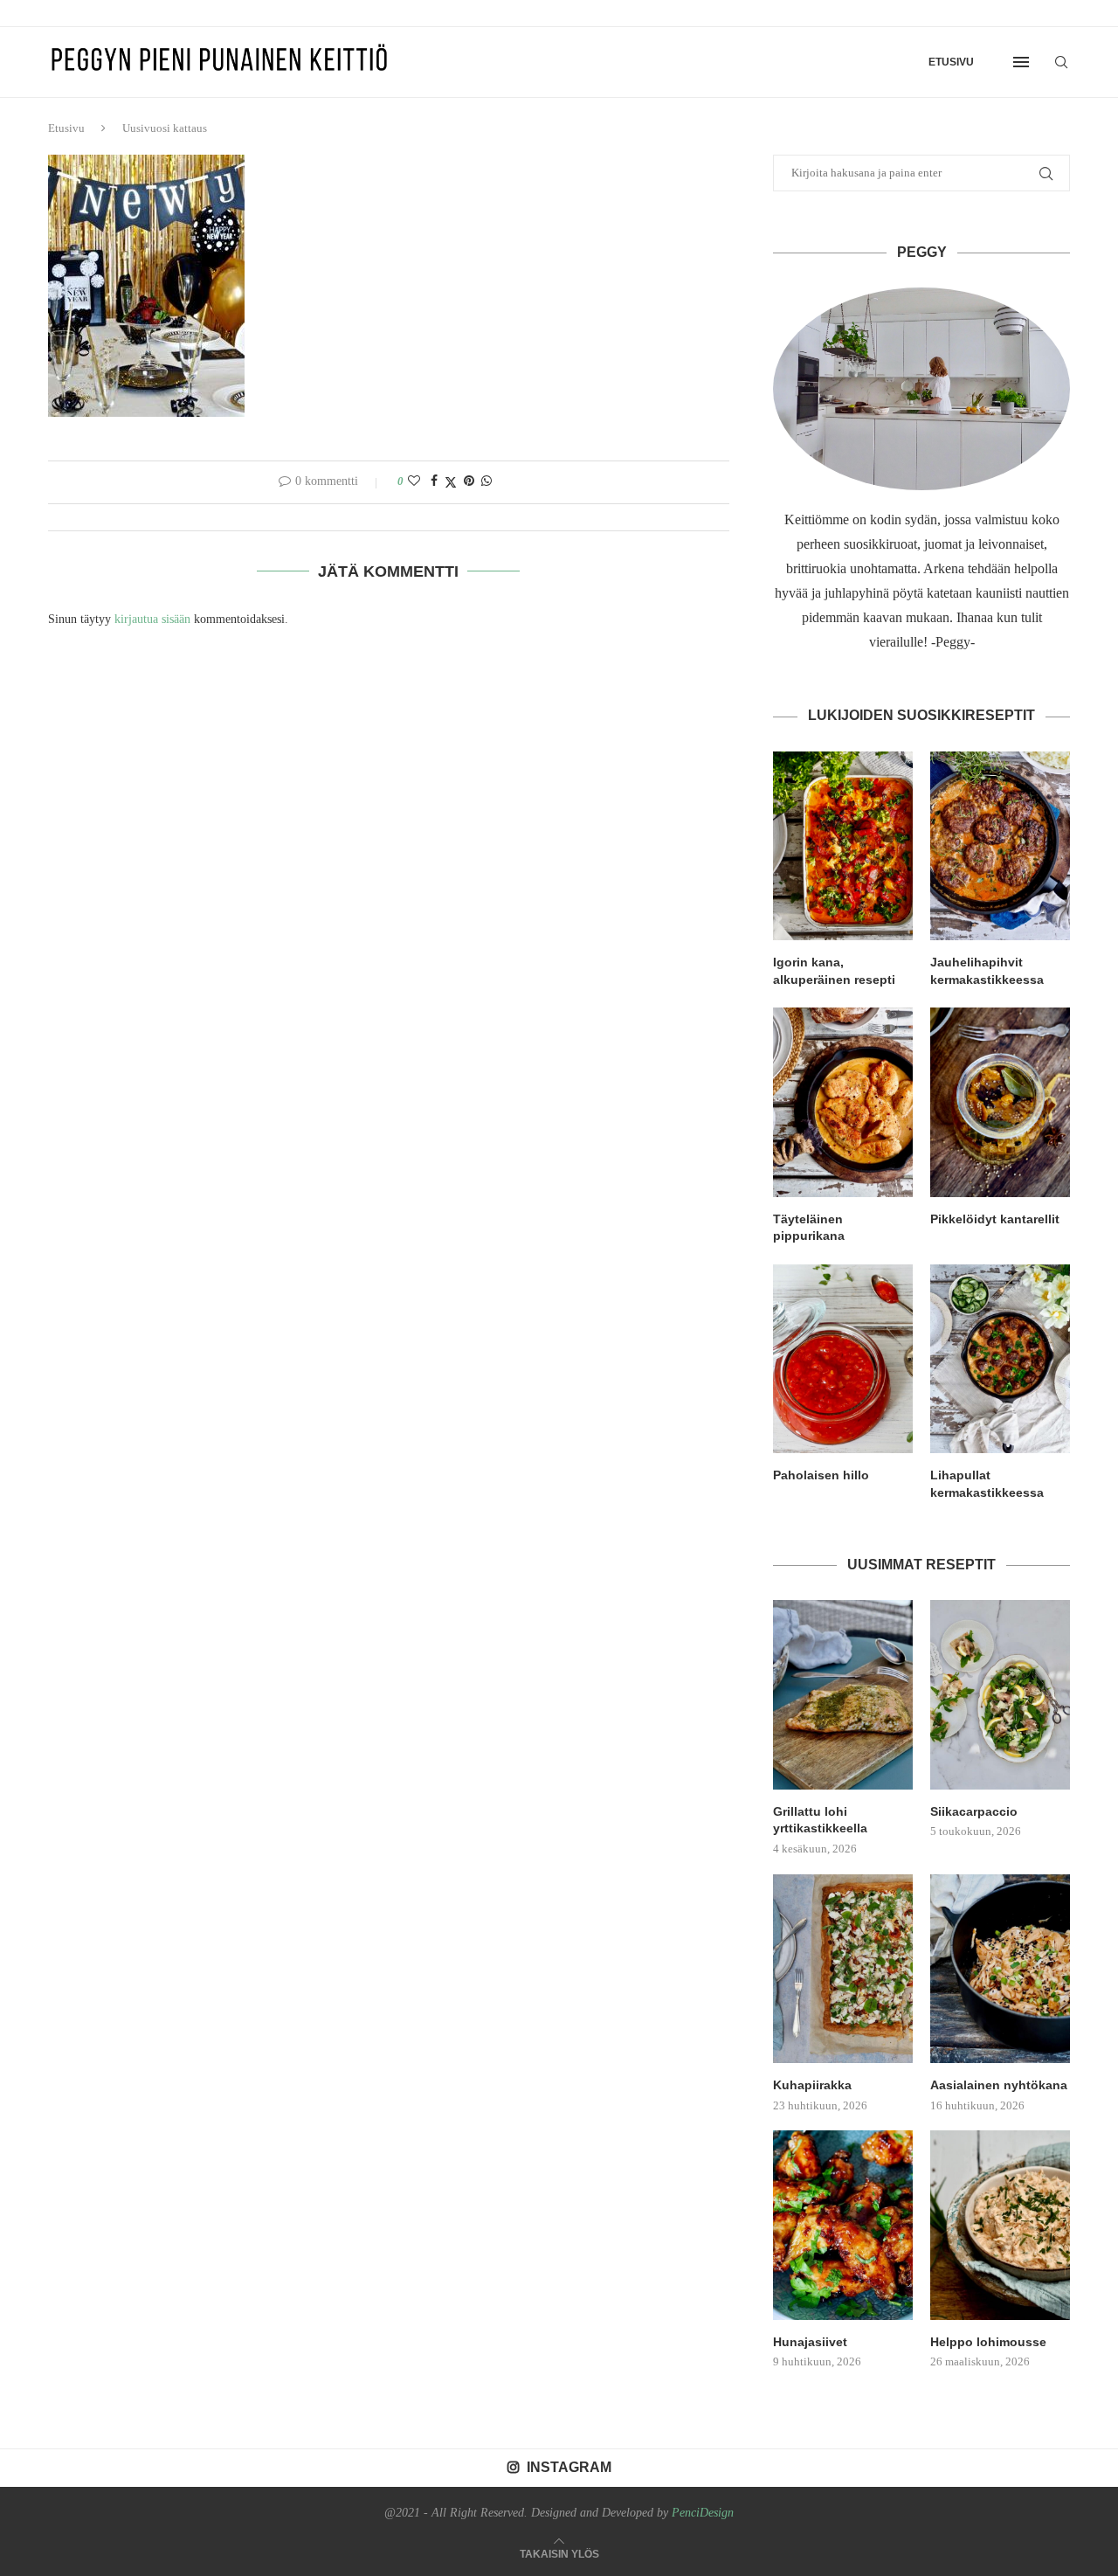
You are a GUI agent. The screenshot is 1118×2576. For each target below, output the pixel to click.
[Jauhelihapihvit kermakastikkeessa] (1000, 846)
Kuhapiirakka (812, 2085)
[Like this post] (414, 481)
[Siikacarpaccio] (1000, 1694)
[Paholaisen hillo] (843, 1359)
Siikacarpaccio (974, 1811)
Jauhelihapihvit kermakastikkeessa (987, 971)
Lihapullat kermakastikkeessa (987, 1484)
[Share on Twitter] (451, 482)
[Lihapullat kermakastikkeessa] (1000, 1359)
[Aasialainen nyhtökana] (1000, 1969)
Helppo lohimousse (988, 2342)
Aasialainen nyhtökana (999, 2085)
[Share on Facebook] (434, 481)
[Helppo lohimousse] (1000, 2225)
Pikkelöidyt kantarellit (995, 1219)
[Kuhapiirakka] (843, 1969)
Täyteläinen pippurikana (809, 1228)
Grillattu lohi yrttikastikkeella (820, 1820)
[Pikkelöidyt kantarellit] (1000, 1102)
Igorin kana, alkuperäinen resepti (834, 971)
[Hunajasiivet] (843, 2225)
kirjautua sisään (152, 619)
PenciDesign (703, 2513)
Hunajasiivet (810, 2342)
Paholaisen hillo (821, 1475)
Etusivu (951, 62)
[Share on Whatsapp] (487, 481)
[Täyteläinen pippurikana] (843, 1102)
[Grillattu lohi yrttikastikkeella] (843, 1694)
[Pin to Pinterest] (469, 481)
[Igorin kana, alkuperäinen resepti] (843, 846)
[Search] (1061, 62)
